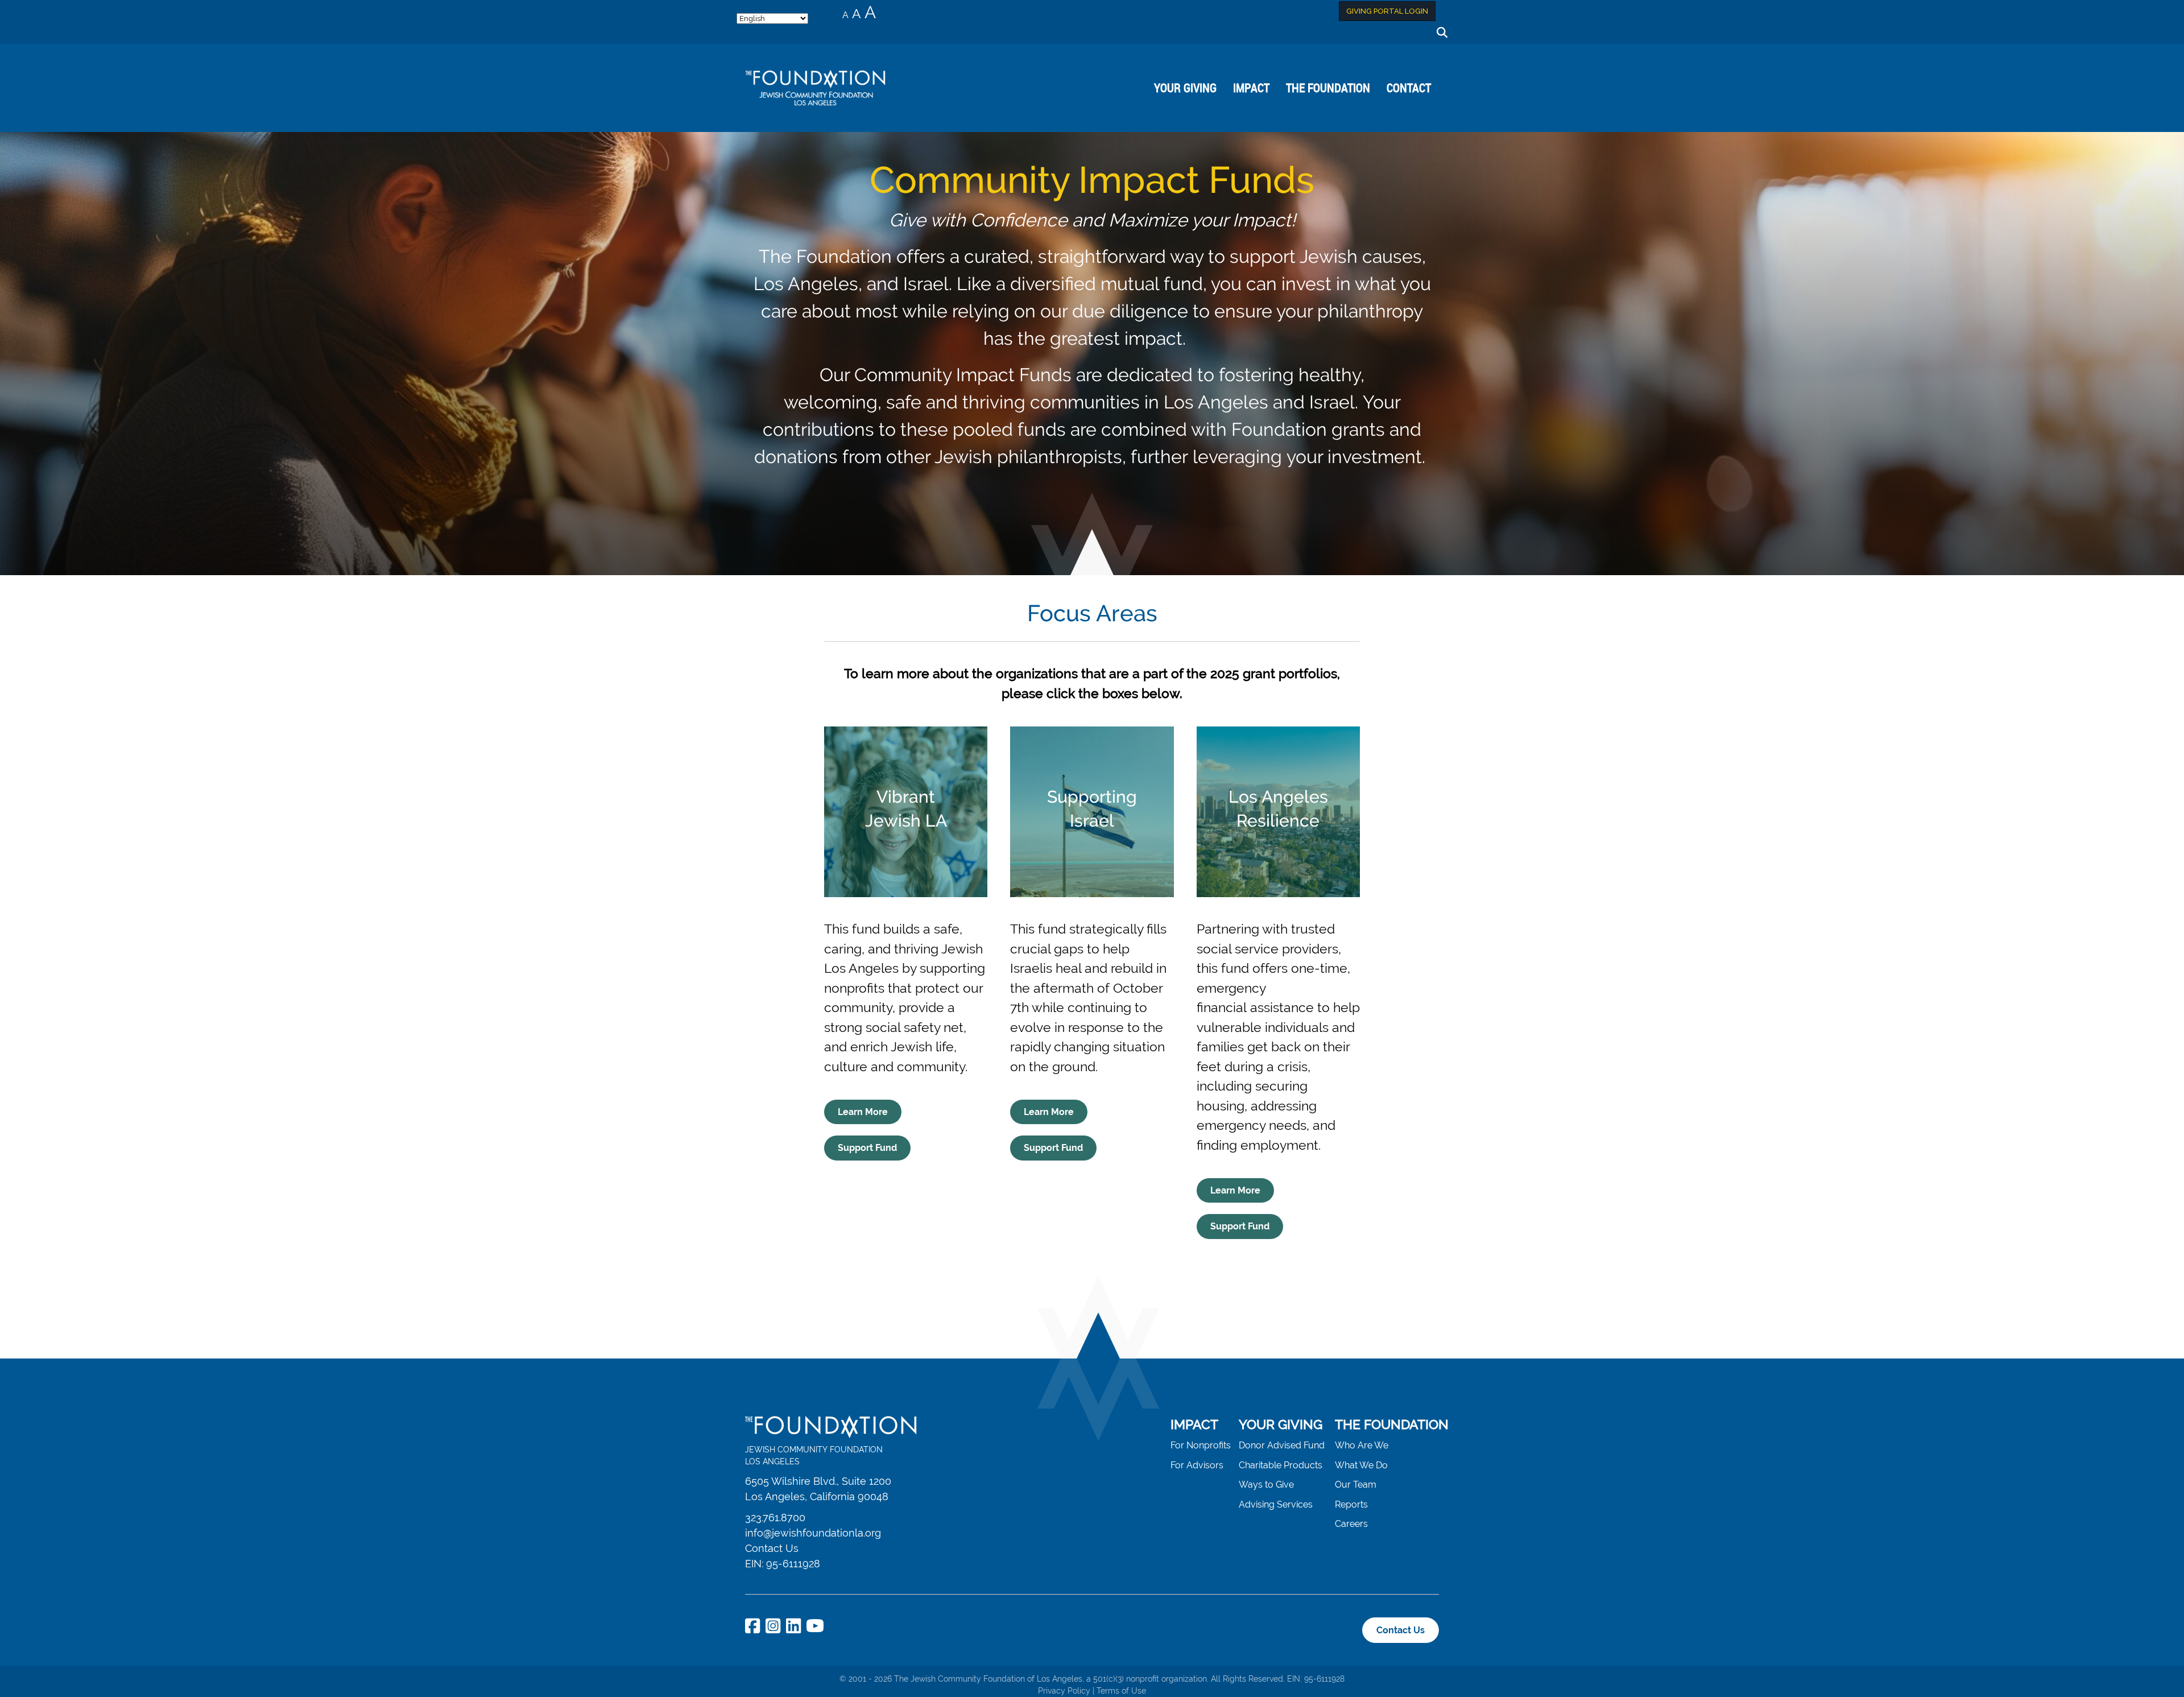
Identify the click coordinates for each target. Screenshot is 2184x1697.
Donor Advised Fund (1282, 1445)
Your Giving (1185, 88)
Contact (1409, 88)
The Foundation (1328, 88)
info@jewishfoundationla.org (813, 1533)
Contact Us (772, 1548)
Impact (1251, 88)
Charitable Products (1281, 1465)
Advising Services (1276, 1504)
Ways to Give (1266, 1485)
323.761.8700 (775, 1518)
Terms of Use (1121, 1691)
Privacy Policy (1064, 1691)
